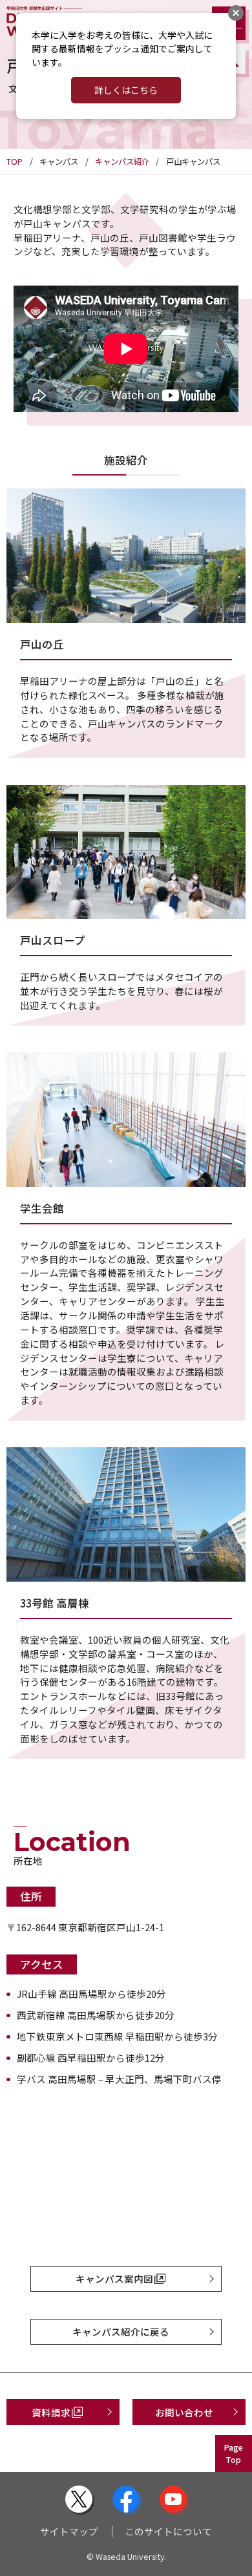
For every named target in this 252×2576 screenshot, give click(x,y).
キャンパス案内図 (114, 2278)
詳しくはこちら (126, 90)
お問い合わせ (184, 2412)
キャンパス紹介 (122, 162)
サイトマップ (69, 2531)
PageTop (233, 2454)
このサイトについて (168, 2531)
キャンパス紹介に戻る (121, 2331)
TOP (15, 162)
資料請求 (51, 2412)
